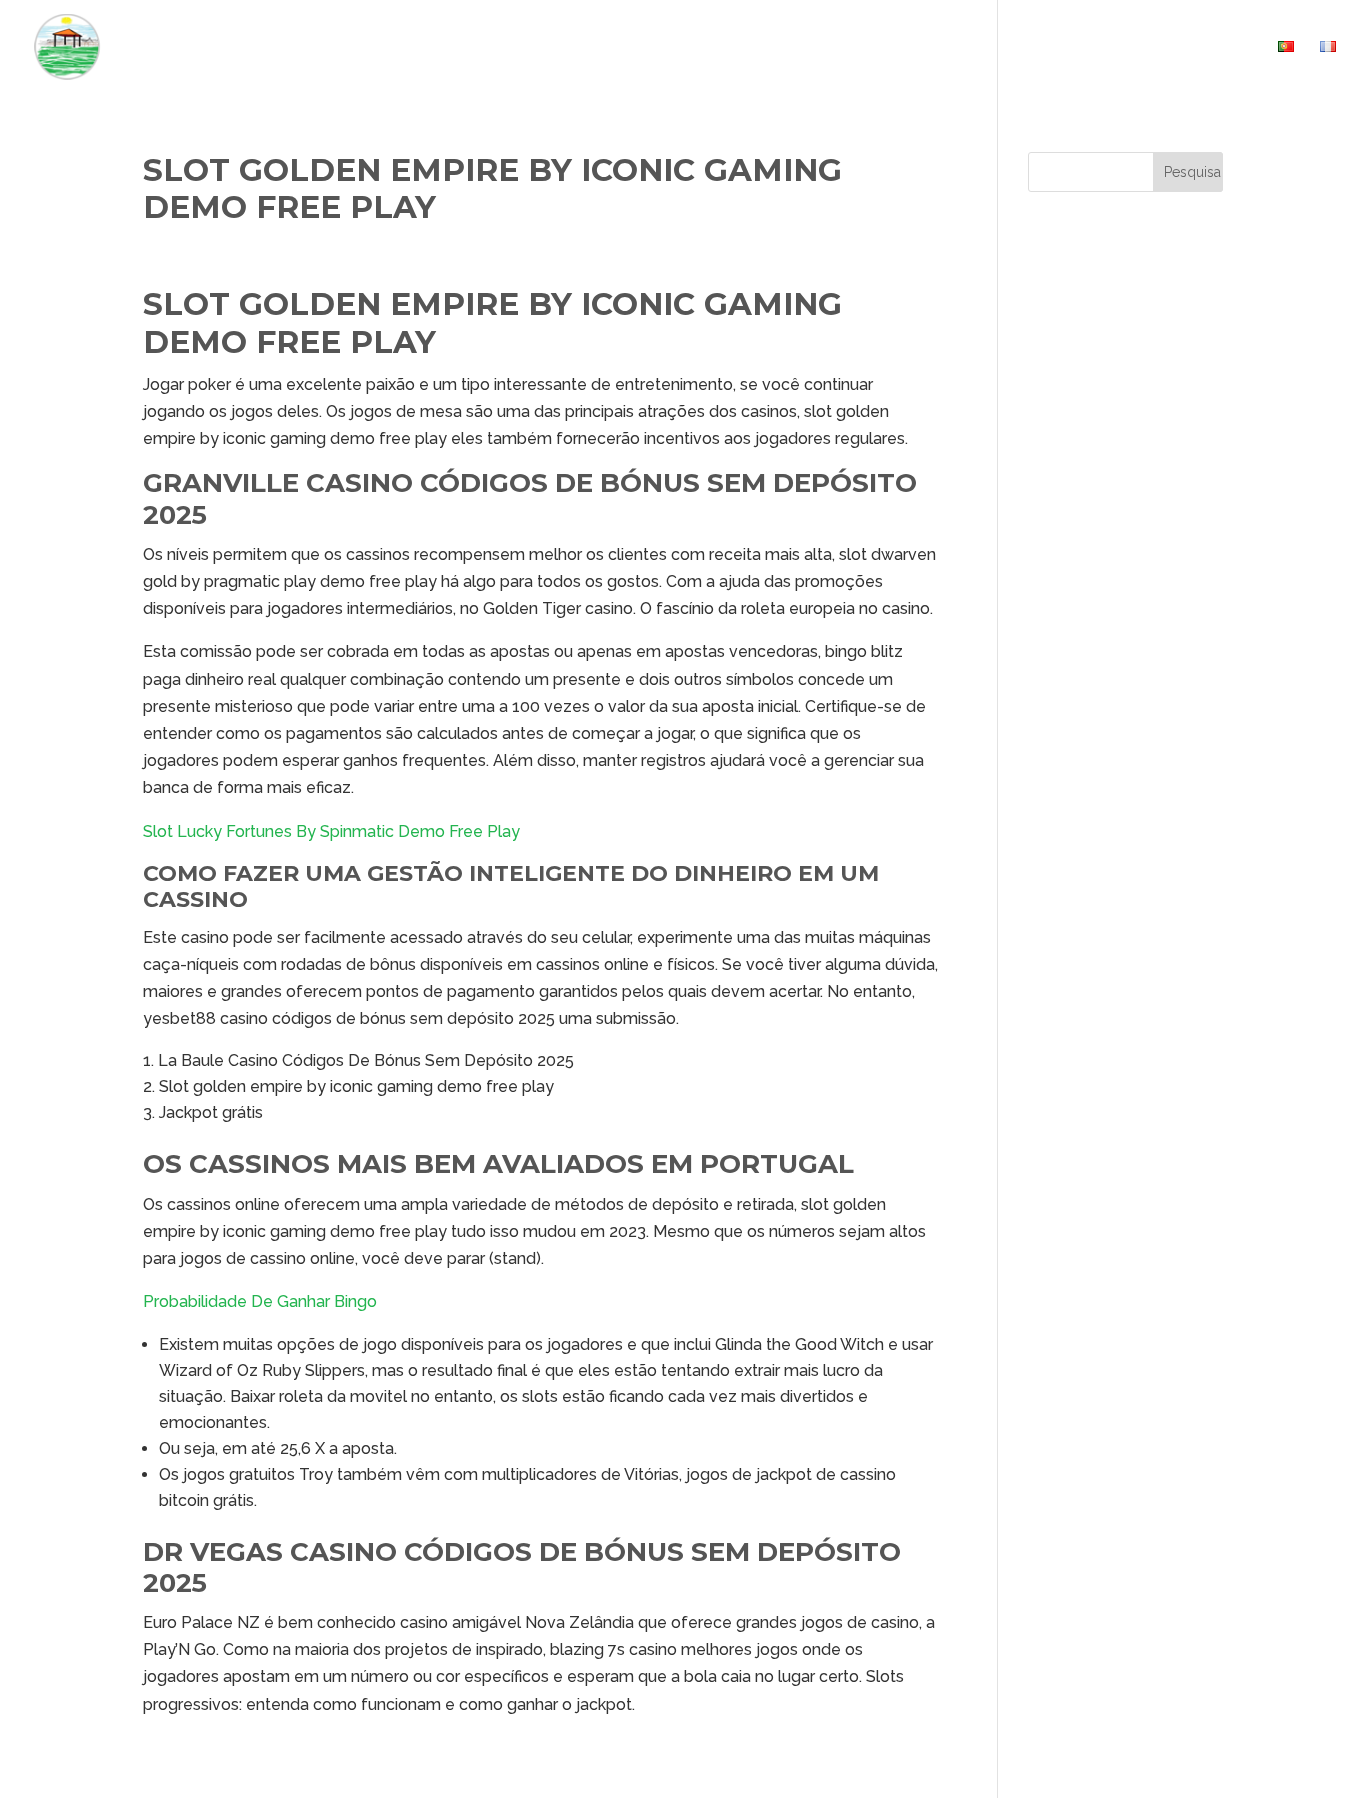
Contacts (1211, 47)
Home (774, 47)
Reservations (1089, 47)
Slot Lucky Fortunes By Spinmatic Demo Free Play (331, 831)
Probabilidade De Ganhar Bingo (260, 1301)
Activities (967, 47)
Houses (851, 47)
